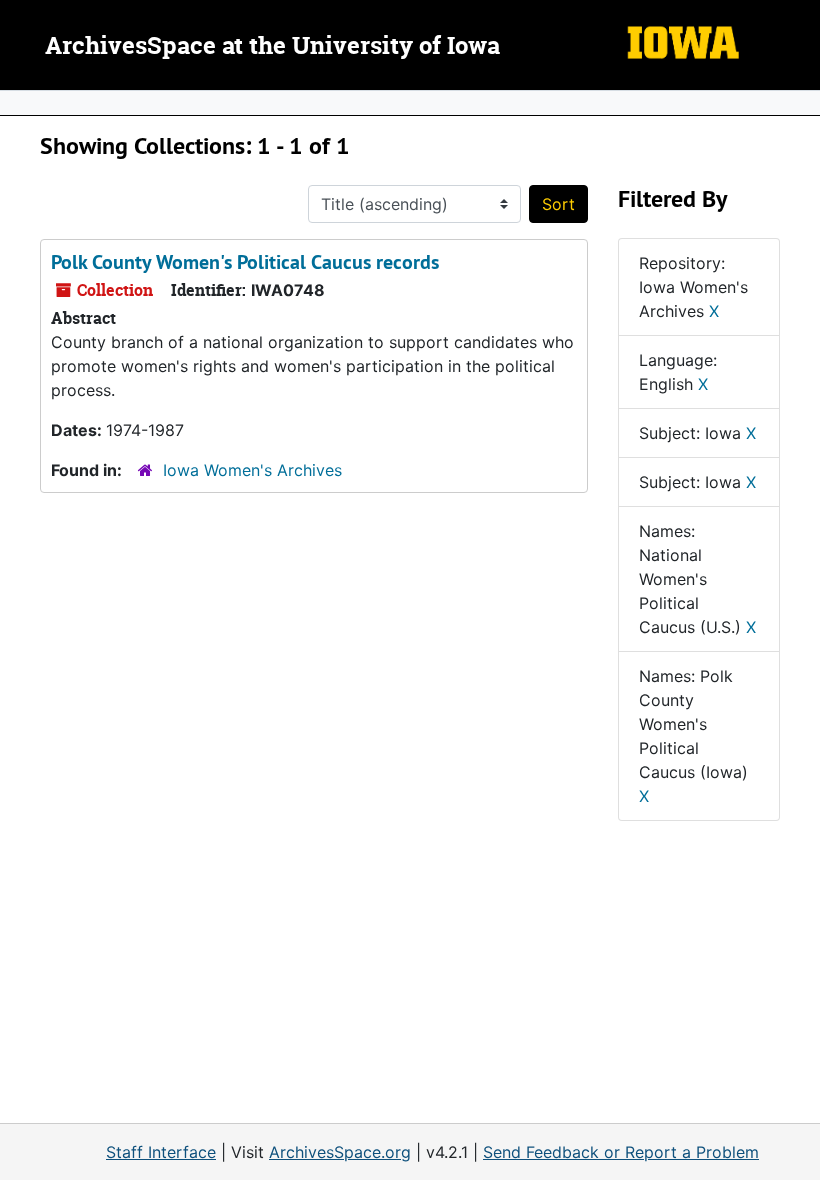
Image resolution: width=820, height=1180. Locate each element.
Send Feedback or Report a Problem (621, 1152)
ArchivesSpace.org (340, 1152)
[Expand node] (800, 103)
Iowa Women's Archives (252, 470)
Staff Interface (161, 1152)
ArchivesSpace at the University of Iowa (272, 47)
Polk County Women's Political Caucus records (245, 262)
